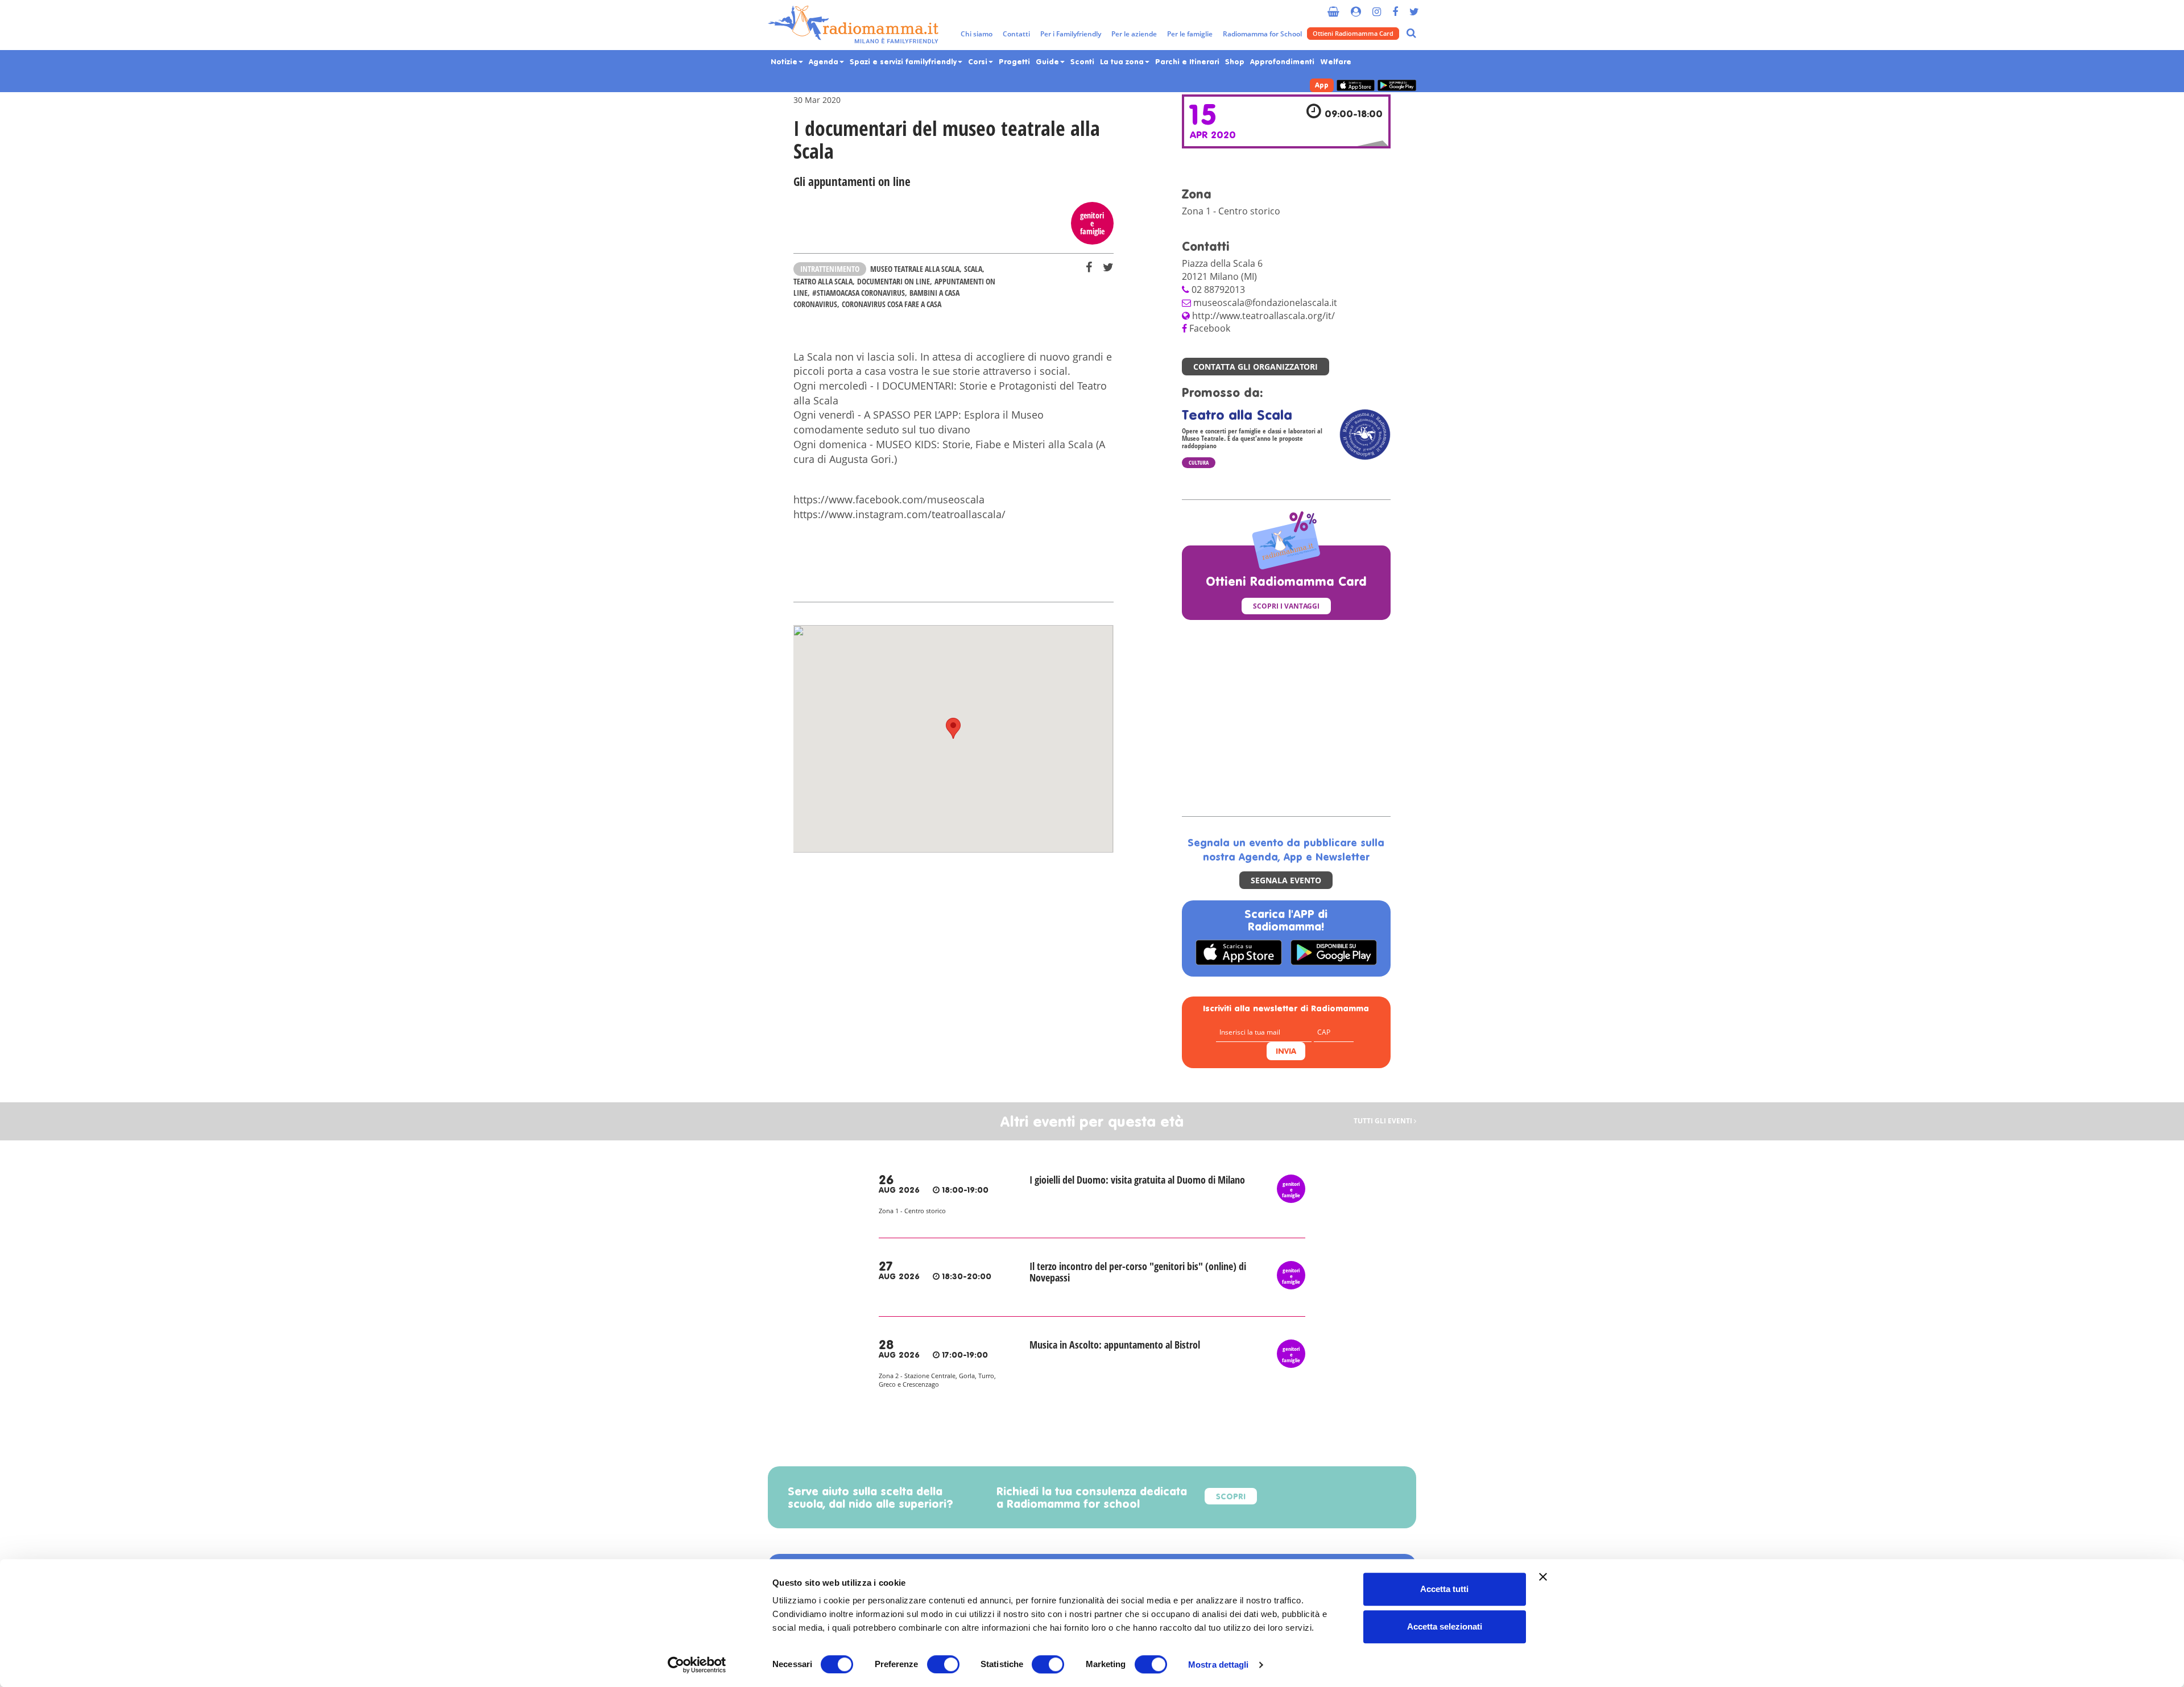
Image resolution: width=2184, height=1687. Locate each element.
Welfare (1336, 62)
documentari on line (894, 281)
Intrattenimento (830, 269)
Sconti (1082, 62)
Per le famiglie (1190, 34)
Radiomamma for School (1262, 34)
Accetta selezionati (1445, 1626)
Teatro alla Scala (823, 281)
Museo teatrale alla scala (915, 269)
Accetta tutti (1444, 1589)
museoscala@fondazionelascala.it (1265, 303)
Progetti (1014, 62)
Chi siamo (977, 34)
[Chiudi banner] (1543, 1577)
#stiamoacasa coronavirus (859, 293)
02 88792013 (1218, 290)
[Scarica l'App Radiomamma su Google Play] (1397, 86)
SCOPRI (1231, 1497)
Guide (1048, 62)
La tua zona (1123, 62)
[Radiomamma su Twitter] (1414, 7)
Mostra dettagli (1219, 1665)
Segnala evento (1286, 880)
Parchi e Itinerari (1187, 62)
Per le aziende (1134, 34)
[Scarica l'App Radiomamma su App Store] (1356, 86)
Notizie (785, 62)
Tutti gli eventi (1384, 1121)
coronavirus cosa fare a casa (892, 304)
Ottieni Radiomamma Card (1353, 33)
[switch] (943, 1664)
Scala (973, 269)
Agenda (825, 62)
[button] (953, 728)
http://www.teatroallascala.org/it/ (1263, 316)
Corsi (979, 62)
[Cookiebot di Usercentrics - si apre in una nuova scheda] (697, 1665)
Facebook (1210, 328)
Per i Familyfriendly (1071, 34)
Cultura (1199, 462)
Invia (1286, 1052)
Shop (1235, 62)
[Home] (853, 25)
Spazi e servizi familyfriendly (904, 62)
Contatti (1016, 34)
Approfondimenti (1282, 62)
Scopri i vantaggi (1286, 606)
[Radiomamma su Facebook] (1395, 7)
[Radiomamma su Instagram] (1377, 7)
